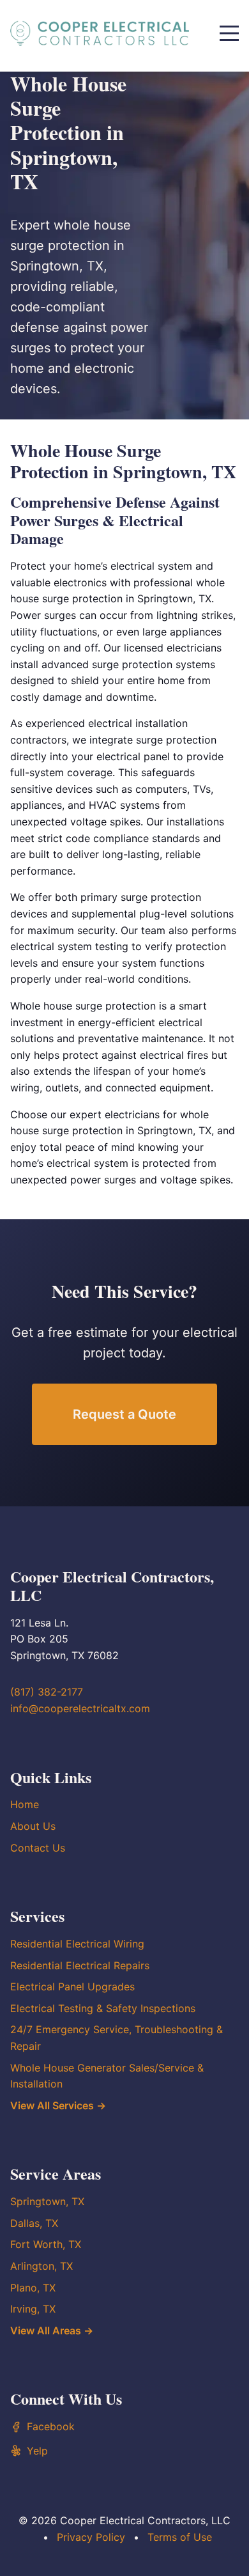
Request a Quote (124, 1414)
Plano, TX (33, 2288)
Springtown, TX (47, 2201)
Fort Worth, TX (46, 2244)
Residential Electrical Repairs (80, 1965)
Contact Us (38, 1848)
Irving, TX (33, 2309)
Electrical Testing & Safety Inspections (103, 2008)
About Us (33, 1826)
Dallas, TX (34, 2223)
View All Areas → (52, 2330)
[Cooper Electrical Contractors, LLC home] (100, 33)
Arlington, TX (41, 2266)
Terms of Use (180, 2537)
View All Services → (58, 2105)
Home (25, 1804)
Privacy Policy (91, 2537)
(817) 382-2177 (47, 1692)
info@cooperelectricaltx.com (80, 1708)
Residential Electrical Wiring (77, 1944)
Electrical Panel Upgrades (72, 1987)
